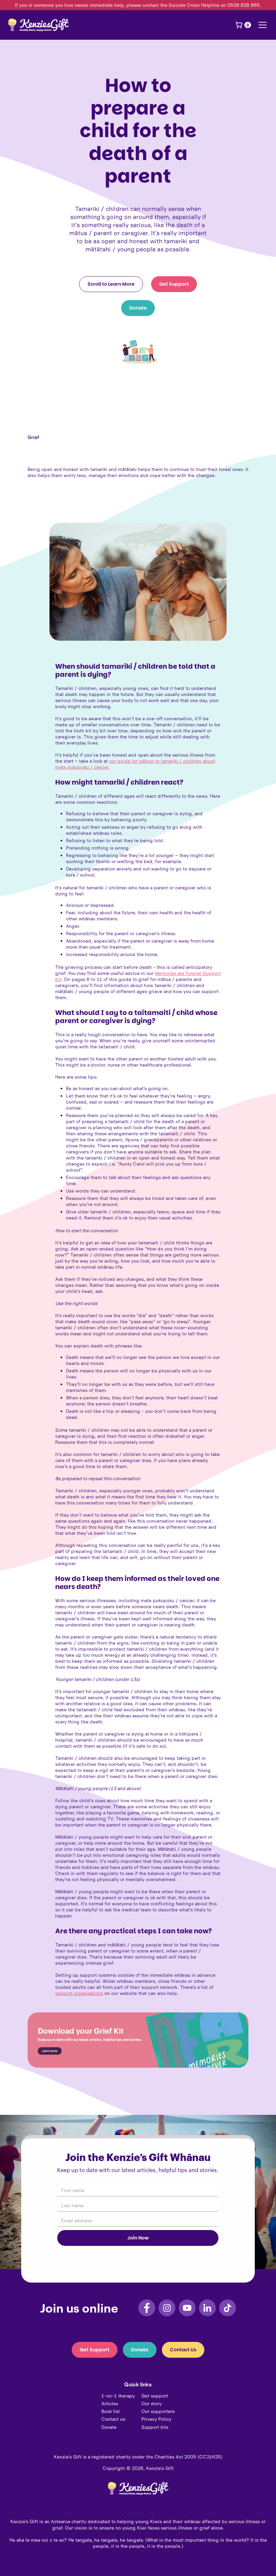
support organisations (79, 1993)
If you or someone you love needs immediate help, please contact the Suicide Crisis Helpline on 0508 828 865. (138, 5)
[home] (38, 25)
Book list (111, 2411)
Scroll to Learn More (111, 284)
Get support (155, 2396)
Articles (110, 2404)
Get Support (174, 284)
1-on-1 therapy (118, 2396)
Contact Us (183, 2350)
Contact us (113, 2419)
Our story (151, 2404)
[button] (243, 25)
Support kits (155, 2427)
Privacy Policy (156, 2419)
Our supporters (158, 2411)
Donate (138, 308)
